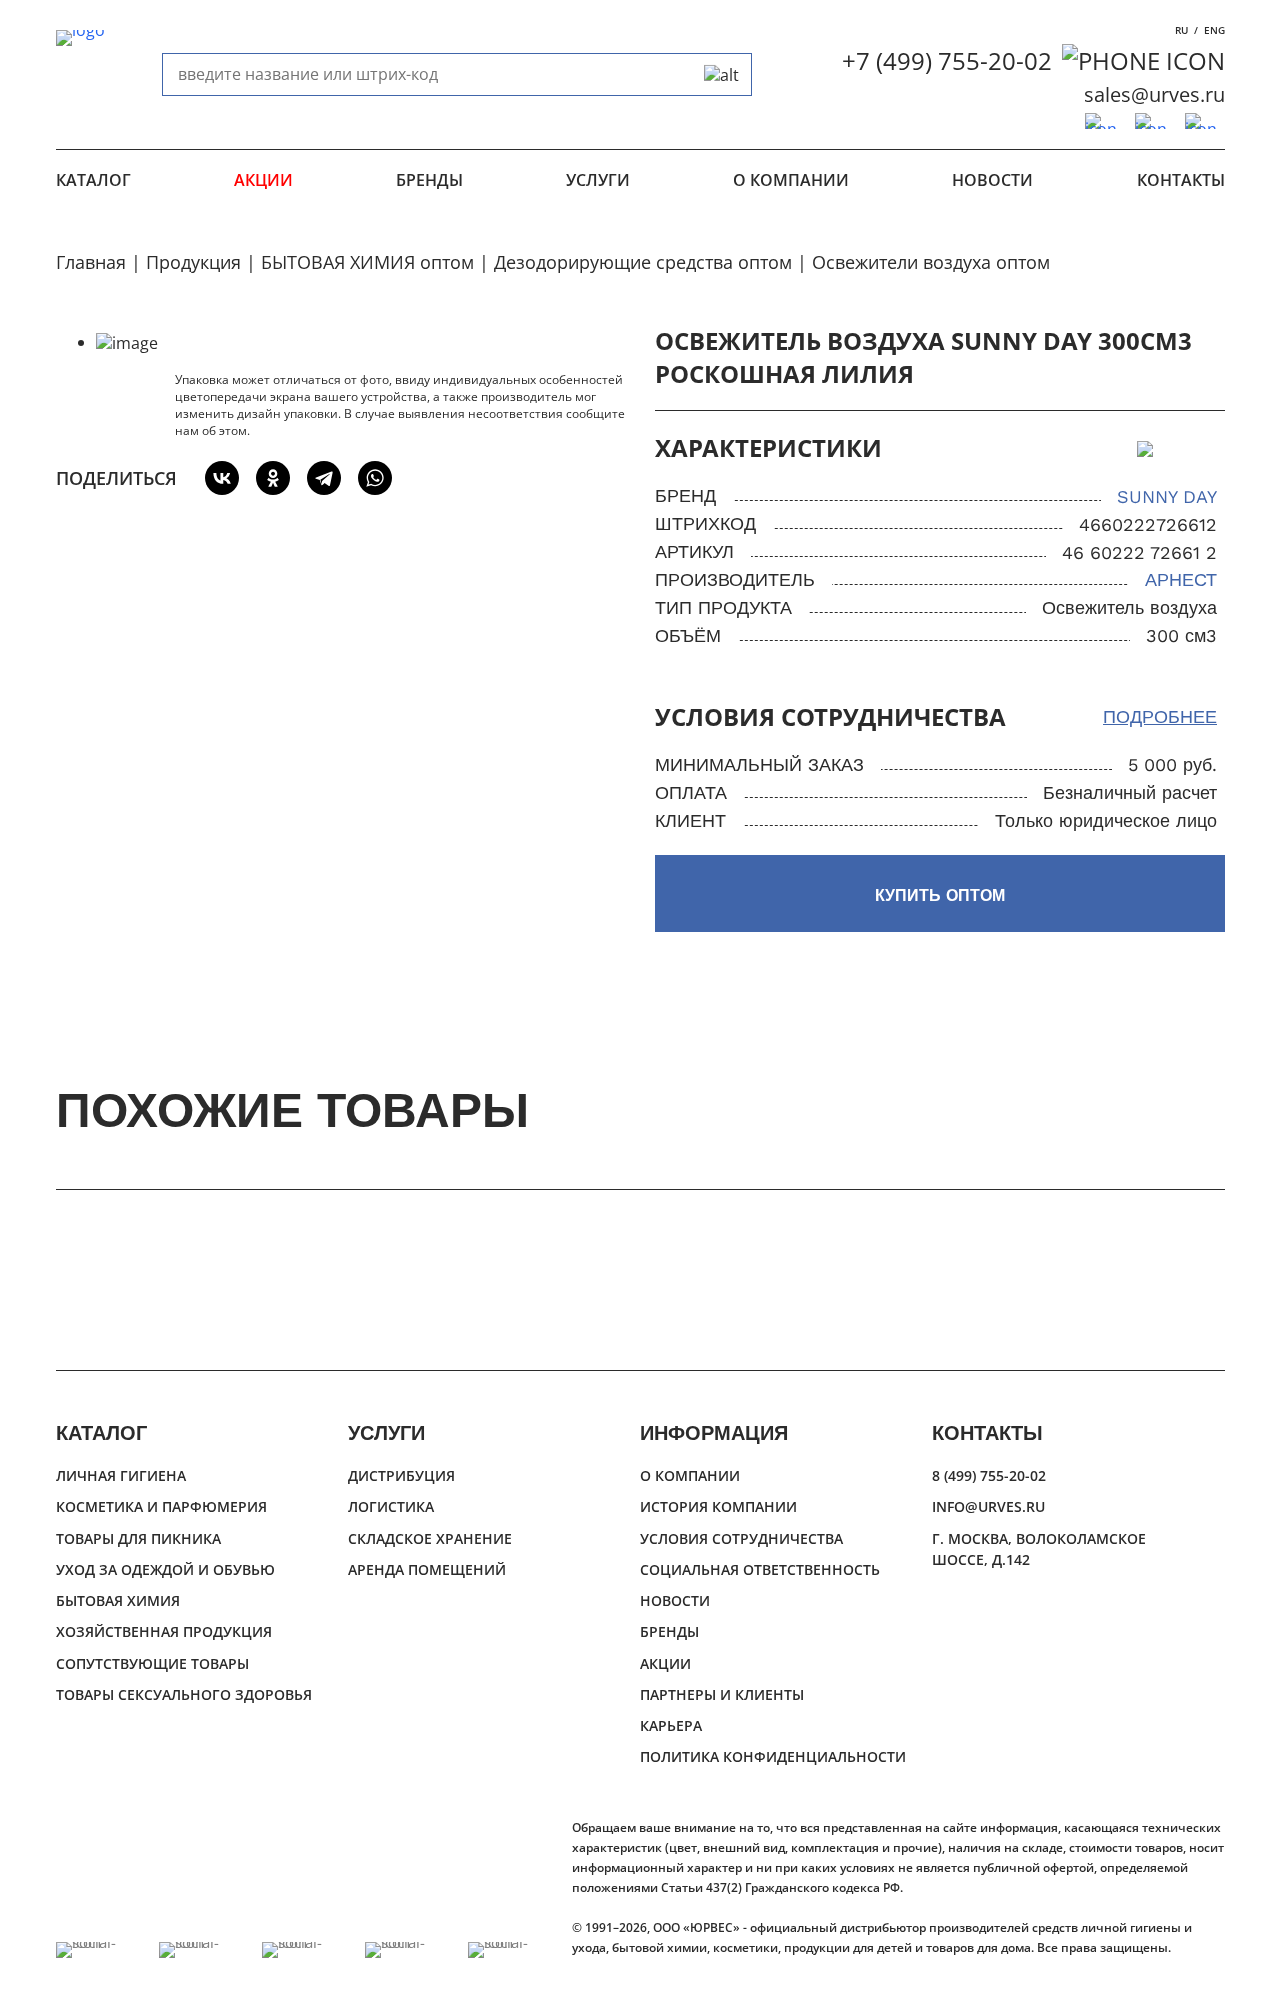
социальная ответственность (760, 1569)
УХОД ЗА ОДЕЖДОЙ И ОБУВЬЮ (165, 1569)
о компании (791, 180)
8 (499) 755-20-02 (989, 1475)
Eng (1214, 30)
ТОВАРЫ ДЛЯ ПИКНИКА (138, 1538)
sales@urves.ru (1154, 94)
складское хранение (430, 1538)
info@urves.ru (988, 1506)
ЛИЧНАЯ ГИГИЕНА (121, 1475)
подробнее (1160, 716)
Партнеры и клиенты (722, 1694)
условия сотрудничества (741, 1538)
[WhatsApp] (375, 478)
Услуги (598, 180)
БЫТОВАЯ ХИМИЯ (118, 1600)
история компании (718, 1506)
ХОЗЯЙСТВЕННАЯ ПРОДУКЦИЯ (164, 1631)
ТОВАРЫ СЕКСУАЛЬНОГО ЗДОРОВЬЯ (184, 1694)
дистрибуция (401, 1475)
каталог (93, 180)
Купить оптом (940, 895)
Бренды (429, 180)
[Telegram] (324, 478)
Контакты (1181, 180)
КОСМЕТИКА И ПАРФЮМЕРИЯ (161, 1506)
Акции (263, 180)
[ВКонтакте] (222, 478)
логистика (391, 1506)
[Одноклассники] (273, 478)
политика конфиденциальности (773, 1756)
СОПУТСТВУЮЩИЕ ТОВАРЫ (152, 1663)
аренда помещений (427, 1569)
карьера (671, 1725)
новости (992, 180)
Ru (1181, 30)
